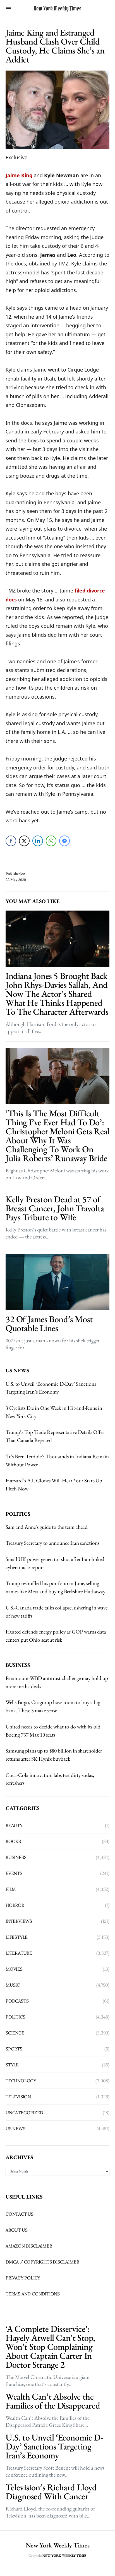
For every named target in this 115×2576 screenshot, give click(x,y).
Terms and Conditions (33, 2294)
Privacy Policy (23, 2278)
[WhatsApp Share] (51, 841)
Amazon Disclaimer (29, 2246)
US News (15, 2129)
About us (16, 2230)
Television (18, 2097)
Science (15, 2033)
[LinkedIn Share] (38, 841)
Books (13, 1841)
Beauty (14, 1825)
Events (14, 1873)
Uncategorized (24, 2113)
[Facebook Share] (11, 841)
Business (16, 1857)
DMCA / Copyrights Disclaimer (42, 2262)
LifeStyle (17, 1937)
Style (12, 2065)
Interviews (19, 1921)
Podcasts (17, 2001)
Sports (14, 2049)
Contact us (20, 2214)
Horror (15, 1905)
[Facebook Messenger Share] (64, 841)
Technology (21, 2081)
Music (13, 1985)
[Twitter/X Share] (24, 841)
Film (11, 1889)
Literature (19, 1953)
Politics (15, 2017)
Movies (14, 1969)
